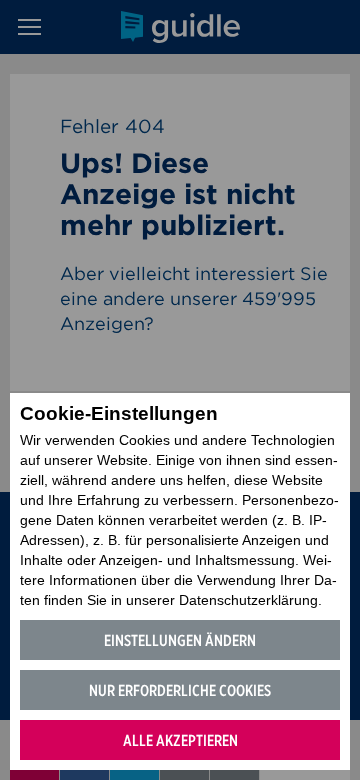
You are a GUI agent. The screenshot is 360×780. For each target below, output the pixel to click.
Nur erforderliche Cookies (180, 690)
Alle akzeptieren (180, 740)
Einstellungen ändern (180, 640)
